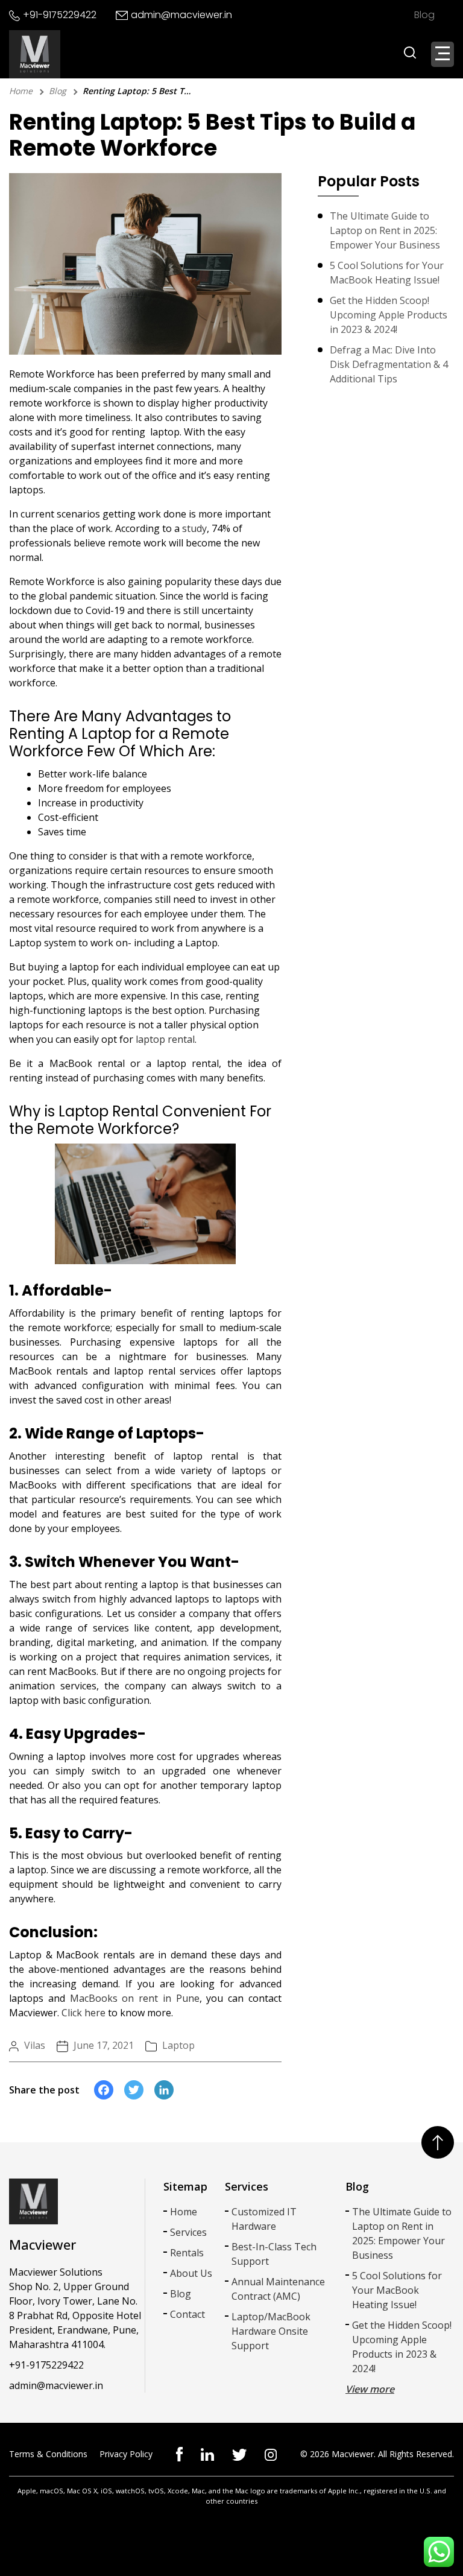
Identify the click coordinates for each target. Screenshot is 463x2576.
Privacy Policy (126, 2454)
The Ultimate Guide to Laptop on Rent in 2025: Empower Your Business (385, 230)
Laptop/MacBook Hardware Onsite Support (271, 2331)
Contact (187, 2314)
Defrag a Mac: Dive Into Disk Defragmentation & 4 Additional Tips (389, 364)
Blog (424, 15)
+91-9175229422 (60, 15)
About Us (191, 2273)
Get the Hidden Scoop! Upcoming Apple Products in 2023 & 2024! (389, 315)
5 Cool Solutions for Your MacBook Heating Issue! (387, 273)
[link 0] (179, 2453)
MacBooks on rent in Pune (135, 1998)
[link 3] (271, 2454)
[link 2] (239, 2454)
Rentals (187, 2253)
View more (370, 2389)
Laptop (178, 2045)
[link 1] (207, 2453)
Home (21, 91)
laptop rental (165, 1039)
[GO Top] (438, 2142)
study (194, 528)
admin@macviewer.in (181, 15)
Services (188, 2232)
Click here (83, 2013)
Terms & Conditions (48, 2454)
